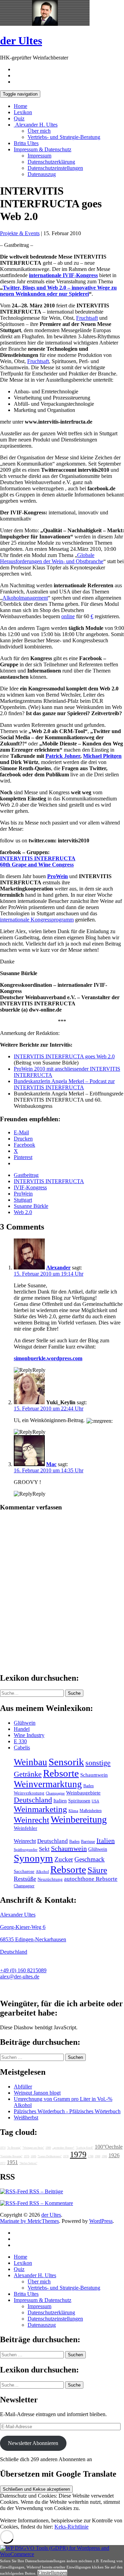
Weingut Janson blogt (37, 2093)
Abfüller (23, 2087)
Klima (73, 1811)
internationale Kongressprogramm (37, 920)
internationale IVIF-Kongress (63, 275)
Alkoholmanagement (25, 598)
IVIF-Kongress (30, 1187)
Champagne (55, 1793)
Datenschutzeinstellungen (55, 168)
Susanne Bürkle (31, 1206)
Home (20, 106)
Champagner (24, 1886)
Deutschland (33, 1800)
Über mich (39, 131)
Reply (39, 1370)
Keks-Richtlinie (71, 2527)
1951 (12, 2162)
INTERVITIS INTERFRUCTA (38, 858)
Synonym (33, 1858)
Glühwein (25, 1723)
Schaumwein (94, 1775)
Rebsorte (61, 1773)
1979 (78, 2154)
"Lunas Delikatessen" (50, 2156)
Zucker (64, 1859)
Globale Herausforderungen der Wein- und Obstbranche (52, 558)
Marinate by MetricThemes (29, 2221)
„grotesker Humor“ (63, 2148)
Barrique (88, 1842)
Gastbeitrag (26, 1175)
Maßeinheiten (91, 1811)
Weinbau (30, 1762)
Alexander (58, 1268)
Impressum (39, 156)
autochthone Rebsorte (91, 1879)
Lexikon (23, 112)
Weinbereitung (79, 1819)
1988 (97, 2156)
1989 (48, 2148)
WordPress (101, 2221)
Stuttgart (23, 1200)
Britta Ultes (26, 143)
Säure (97, 1870)
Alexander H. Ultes (36, 125)
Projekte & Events (20, 233)
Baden (89, 1786)
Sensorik (66, 1762)
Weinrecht (32, 1820)
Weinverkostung (29, 1793)
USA (95, 1801)
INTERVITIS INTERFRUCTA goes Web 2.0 (64, 1056)
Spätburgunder (26, 1850)
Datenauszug (42, 174)
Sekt (44, 1849)
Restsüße (25, 1879)
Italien (60, 1801)
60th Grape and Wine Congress (37, 865)
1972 (3, 2163)
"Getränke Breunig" (11, 2156)
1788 (91, 2156)
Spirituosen (79, 1801)
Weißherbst (26, 2117)
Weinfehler (25, 1828)
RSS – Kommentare (50, 2203)
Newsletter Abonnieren (33, 2443)
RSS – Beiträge (45, 2191)
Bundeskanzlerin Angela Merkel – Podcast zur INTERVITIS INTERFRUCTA (64, 1084)
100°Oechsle (109, 2147)
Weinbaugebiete (83, 1793)
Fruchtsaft (87, 318)
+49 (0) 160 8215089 (23, 1970)
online (68, 616)
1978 (66, 2156)
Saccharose (24, 1871)
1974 (3, 2148)
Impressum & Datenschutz (43, 149)
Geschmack (90, 1859)
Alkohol (42, 1872)
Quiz (19, 118)
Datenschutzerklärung (51, 162)
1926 (114, 2155)
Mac (51, 1464)
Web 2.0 (23, 1212)
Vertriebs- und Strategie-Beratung (64, 137)
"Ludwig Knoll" (85, 2148)
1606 (33, 2156)
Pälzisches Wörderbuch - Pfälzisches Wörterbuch (67, 2111)
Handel (22, 1729)
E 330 (20, 1741)
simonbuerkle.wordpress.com (48, 1358)
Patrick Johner (63, 756)
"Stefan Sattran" (28, 2163)
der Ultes (21, 41)
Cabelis (22, 1748)
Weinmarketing (40, 1809)
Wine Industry (29, 1735)
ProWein (58, 876)
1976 (27, 2156)
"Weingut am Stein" (33, 2148)
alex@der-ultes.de (20, 1977)
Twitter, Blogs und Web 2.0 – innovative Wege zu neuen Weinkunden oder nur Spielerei (58, 291)
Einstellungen (52, 2573)
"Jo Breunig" (14, 2148)
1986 (104, 2156)
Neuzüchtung (50, 1879)
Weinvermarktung (48, 1784)
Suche (74, 1693)
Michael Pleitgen (102, 756)
